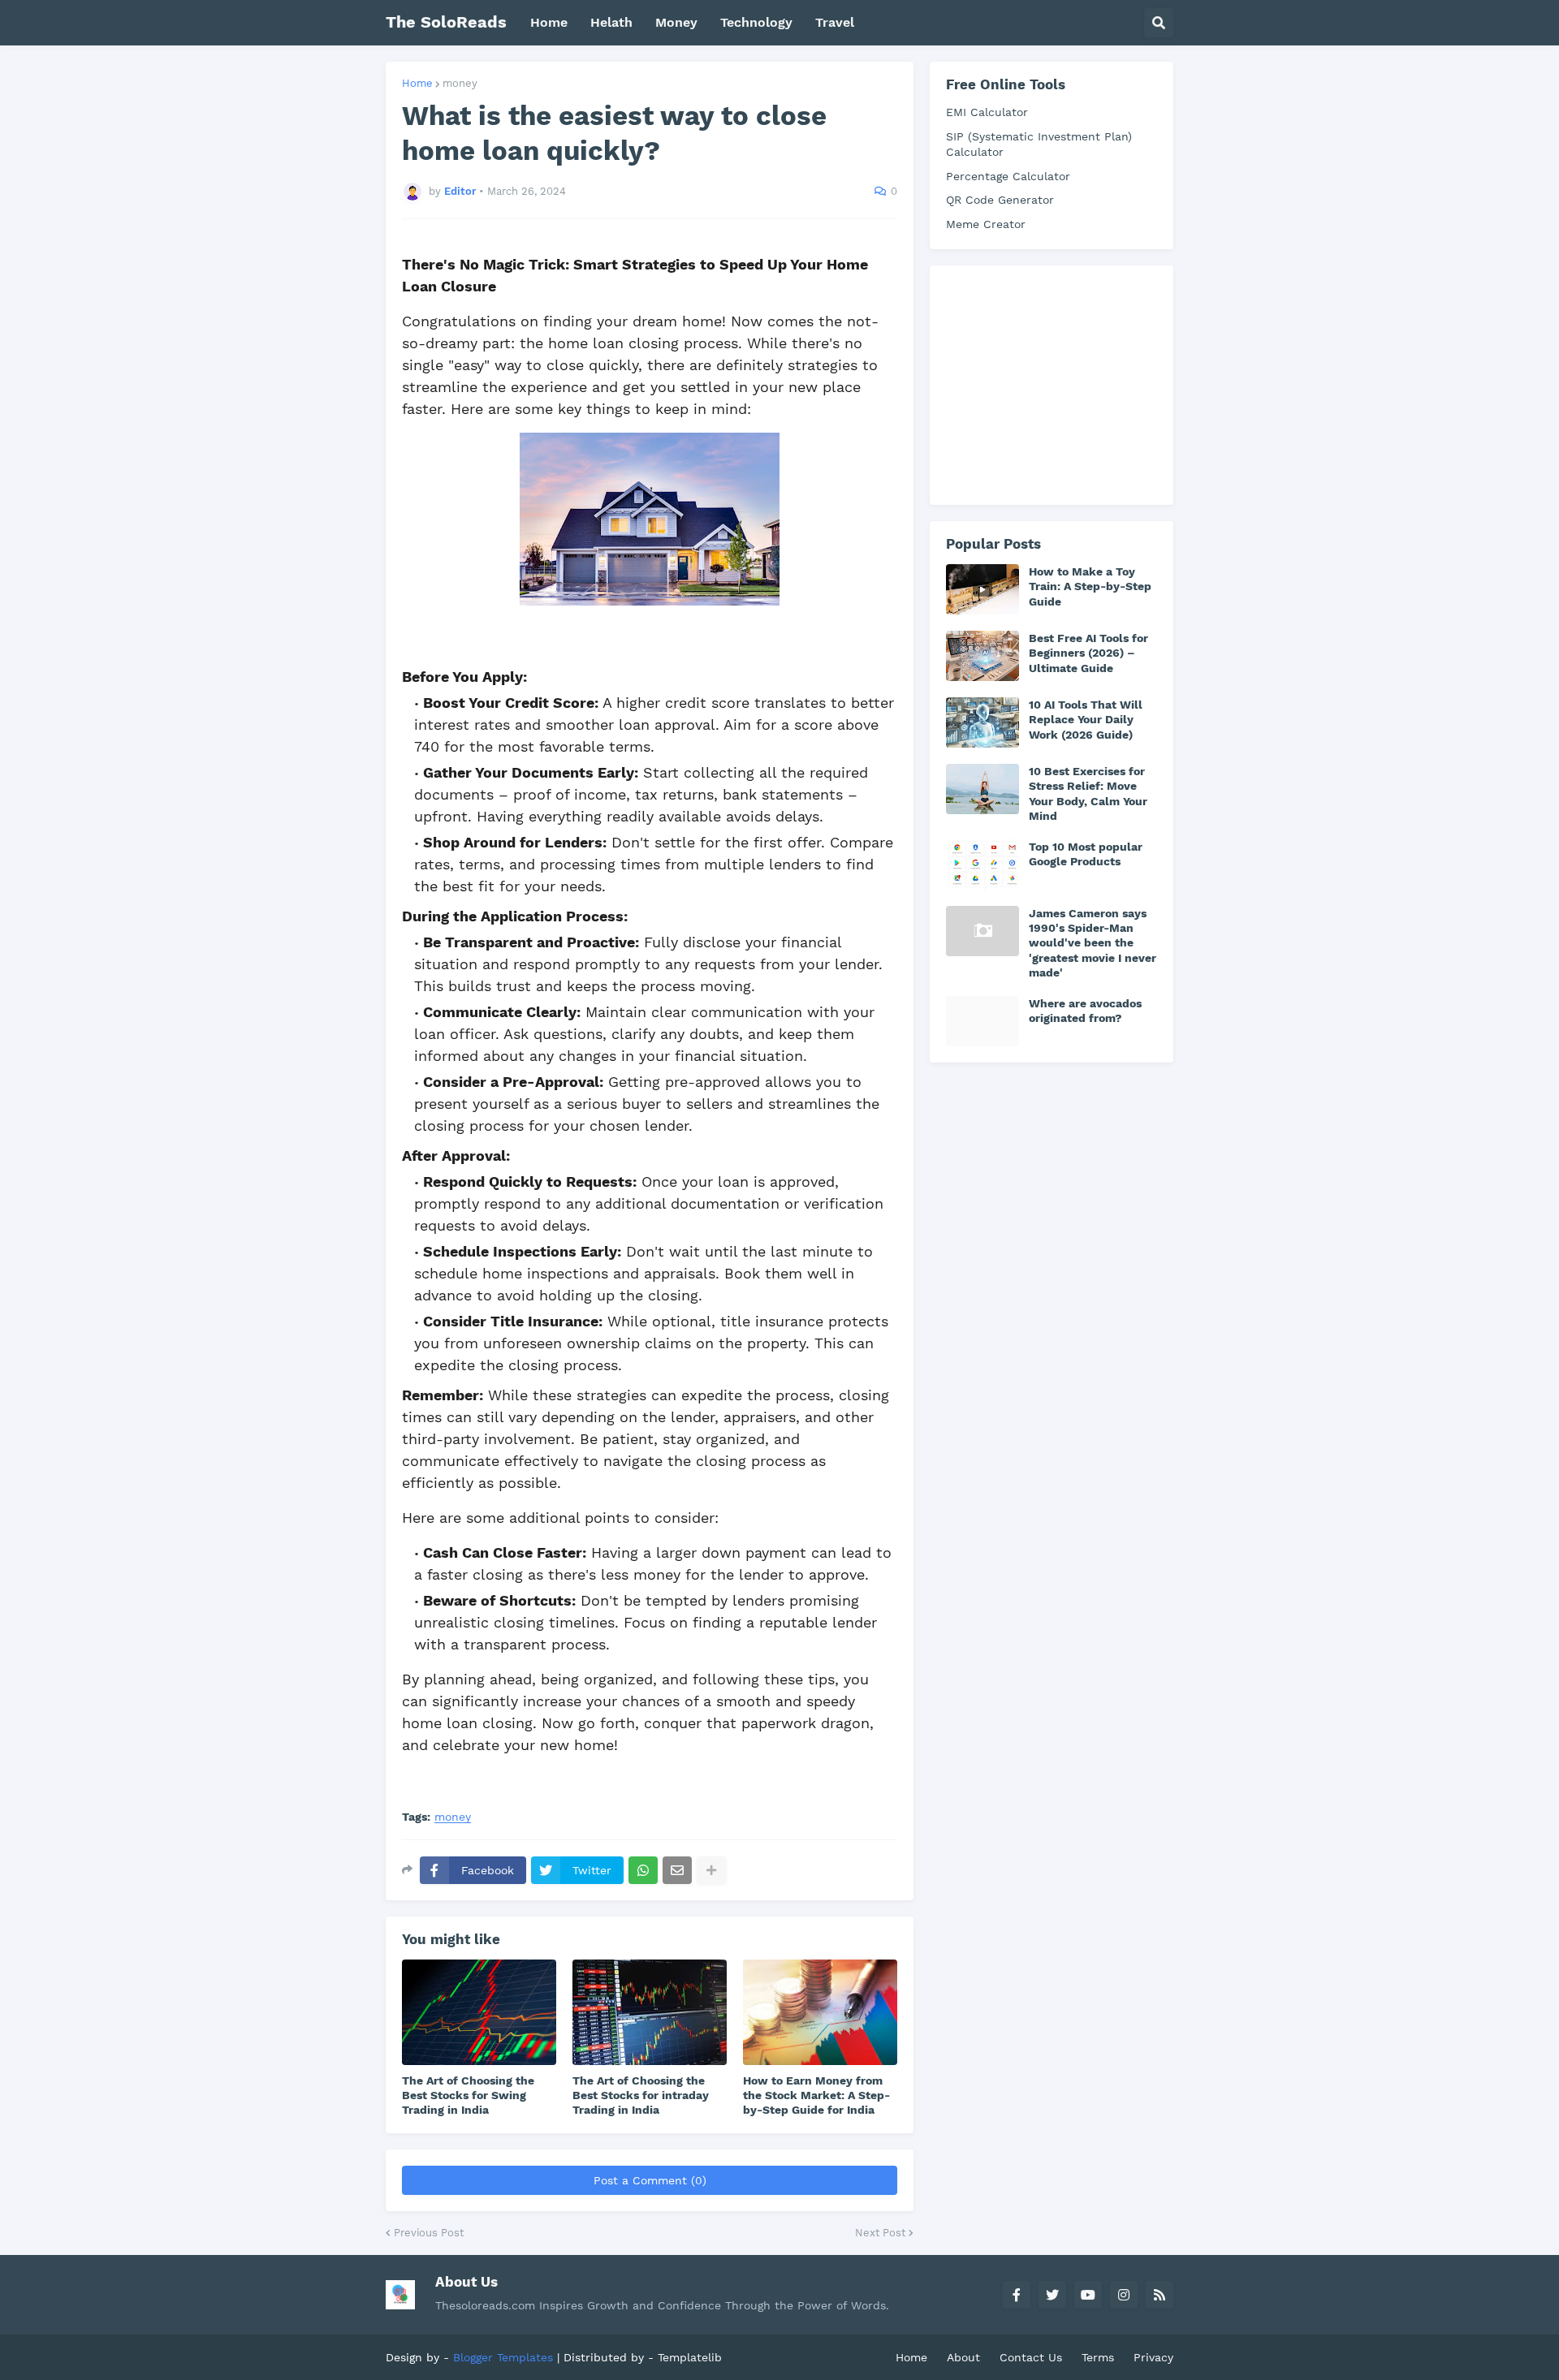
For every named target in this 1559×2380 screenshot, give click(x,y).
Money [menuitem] (676, 22)
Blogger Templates (503, 2357)
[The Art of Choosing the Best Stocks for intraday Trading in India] (650, 2012)
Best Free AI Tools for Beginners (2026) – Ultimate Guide (1088, 653)
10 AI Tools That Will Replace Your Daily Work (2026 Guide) (1086, 719)
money (460, 83)
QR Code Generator (1000, 200)
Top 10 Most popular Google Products (1086, 854)
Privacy (1153, 2357)
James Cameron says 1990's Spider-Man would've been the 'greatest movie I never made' (1093, 943)
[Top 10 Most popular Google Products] (982, 864)
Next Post (880, 2233)
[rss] (1160, 2295)
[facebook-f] (1017, 2295)
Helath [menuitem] (611, 22)
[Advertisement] (1068, 383)
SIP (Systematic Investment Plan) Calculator (1039, 144)
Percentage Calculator (1008, 176)
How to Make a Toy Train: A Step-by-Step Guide (1090, 586)
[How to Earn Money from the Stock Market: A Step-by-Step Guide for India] (820, 2012)
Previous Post (429, 2233)
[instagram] (1124, 2295)
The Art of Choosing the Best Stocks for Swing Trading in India (468, 2095)
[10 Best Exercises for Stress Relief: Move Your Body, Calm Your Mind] (982, 789)
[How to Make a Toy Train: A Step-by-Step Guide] (982, 589)
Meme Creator (986, 224)
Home (417, 83)
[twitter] (1052, 2295)
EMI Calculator (987, 112)
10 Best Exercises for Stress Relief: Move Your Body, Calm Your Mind (1088, 793)
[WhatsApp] (643, 1870)
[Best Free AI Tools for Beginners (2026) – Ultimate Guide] (982, 656)
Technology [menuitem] (756, 22)
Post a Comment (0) (650, 2180)
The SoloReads (446, 22)
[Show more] (711, 1870)
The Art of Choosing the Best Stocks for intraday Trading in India (641, 2095)
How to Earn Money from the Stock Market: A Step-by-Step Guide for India (816, 2095)
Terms (1098, 2357)
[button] (1159, 23)
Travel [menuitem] (835, 22)
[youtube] (1088, 2295)
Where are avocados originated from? (1085, 1011)
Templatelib (690, 2357)
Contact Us (1031, 2357)
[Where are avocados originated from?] (982, 1021)
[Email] (677, 1870)
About (963, 2357)
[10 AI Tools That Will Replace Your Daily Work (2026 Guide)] (982, 722)
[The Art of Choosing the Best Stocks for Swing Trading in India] (479, 2012)
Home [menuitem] (549, 22)
